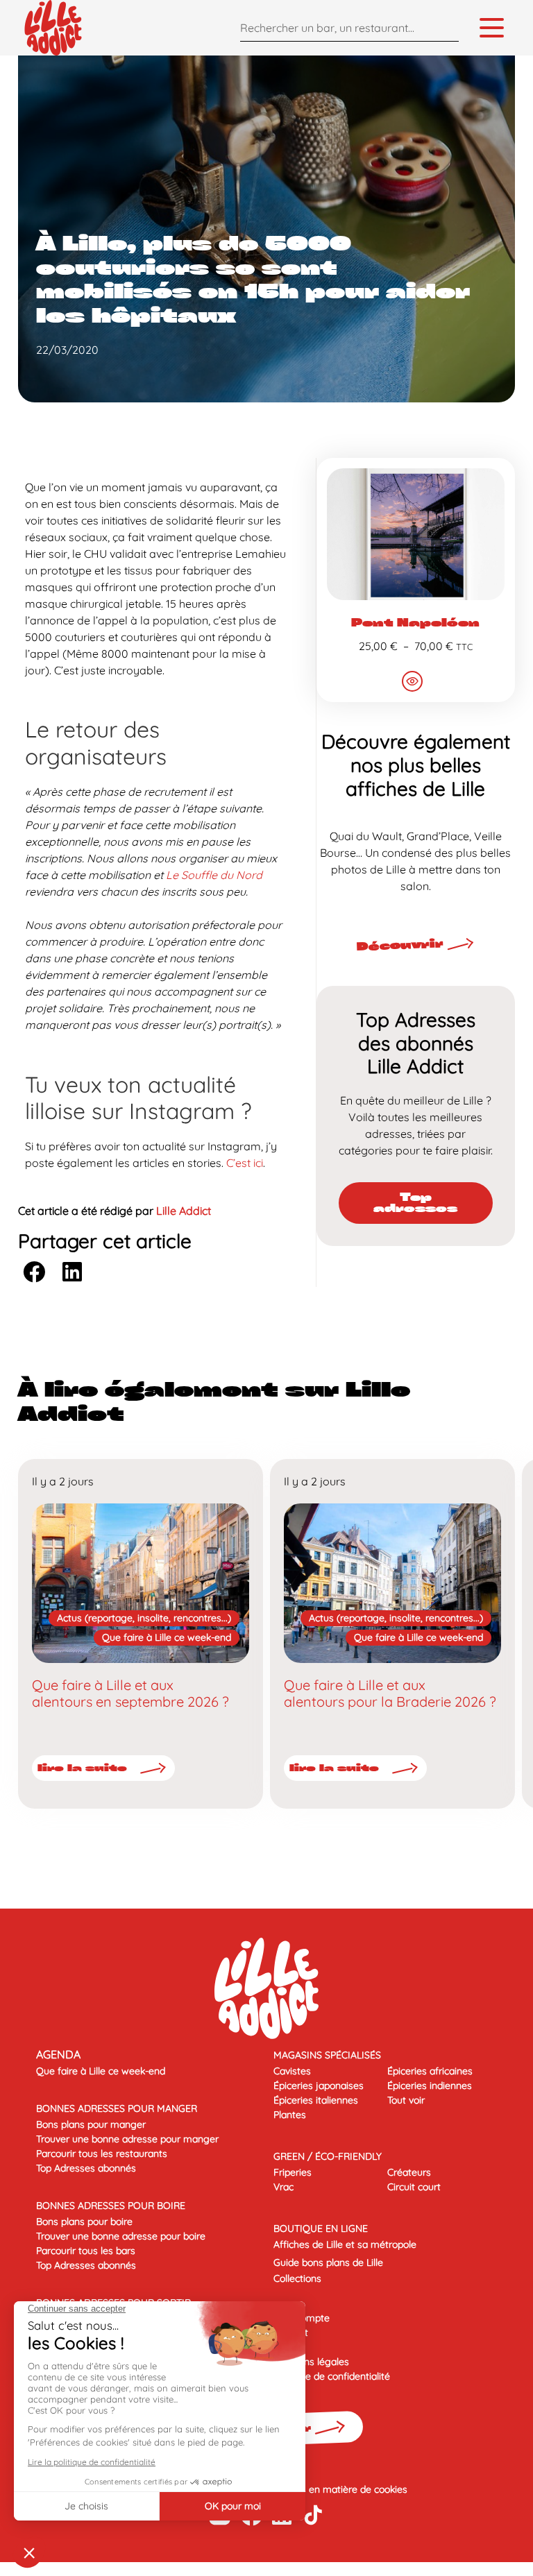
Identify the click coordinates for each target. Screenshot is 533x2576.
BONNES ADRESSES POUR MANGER (117, 2108)
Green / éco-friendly (328, 2156)
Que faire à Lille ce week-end (167, 1637)
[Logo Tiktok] (313, 2515)
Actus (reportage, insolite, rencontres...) (144, 1618)
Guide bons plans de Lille (328, 2262)
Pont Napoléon (415, 623)
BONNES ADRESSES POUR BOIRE (111, 2206)
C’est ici (245, 1163)
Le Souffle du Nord (214, 875)
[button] (34, 1271)
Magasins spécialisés (327, 2055)
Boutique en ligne (321, 2228)
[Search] (445, 27)
